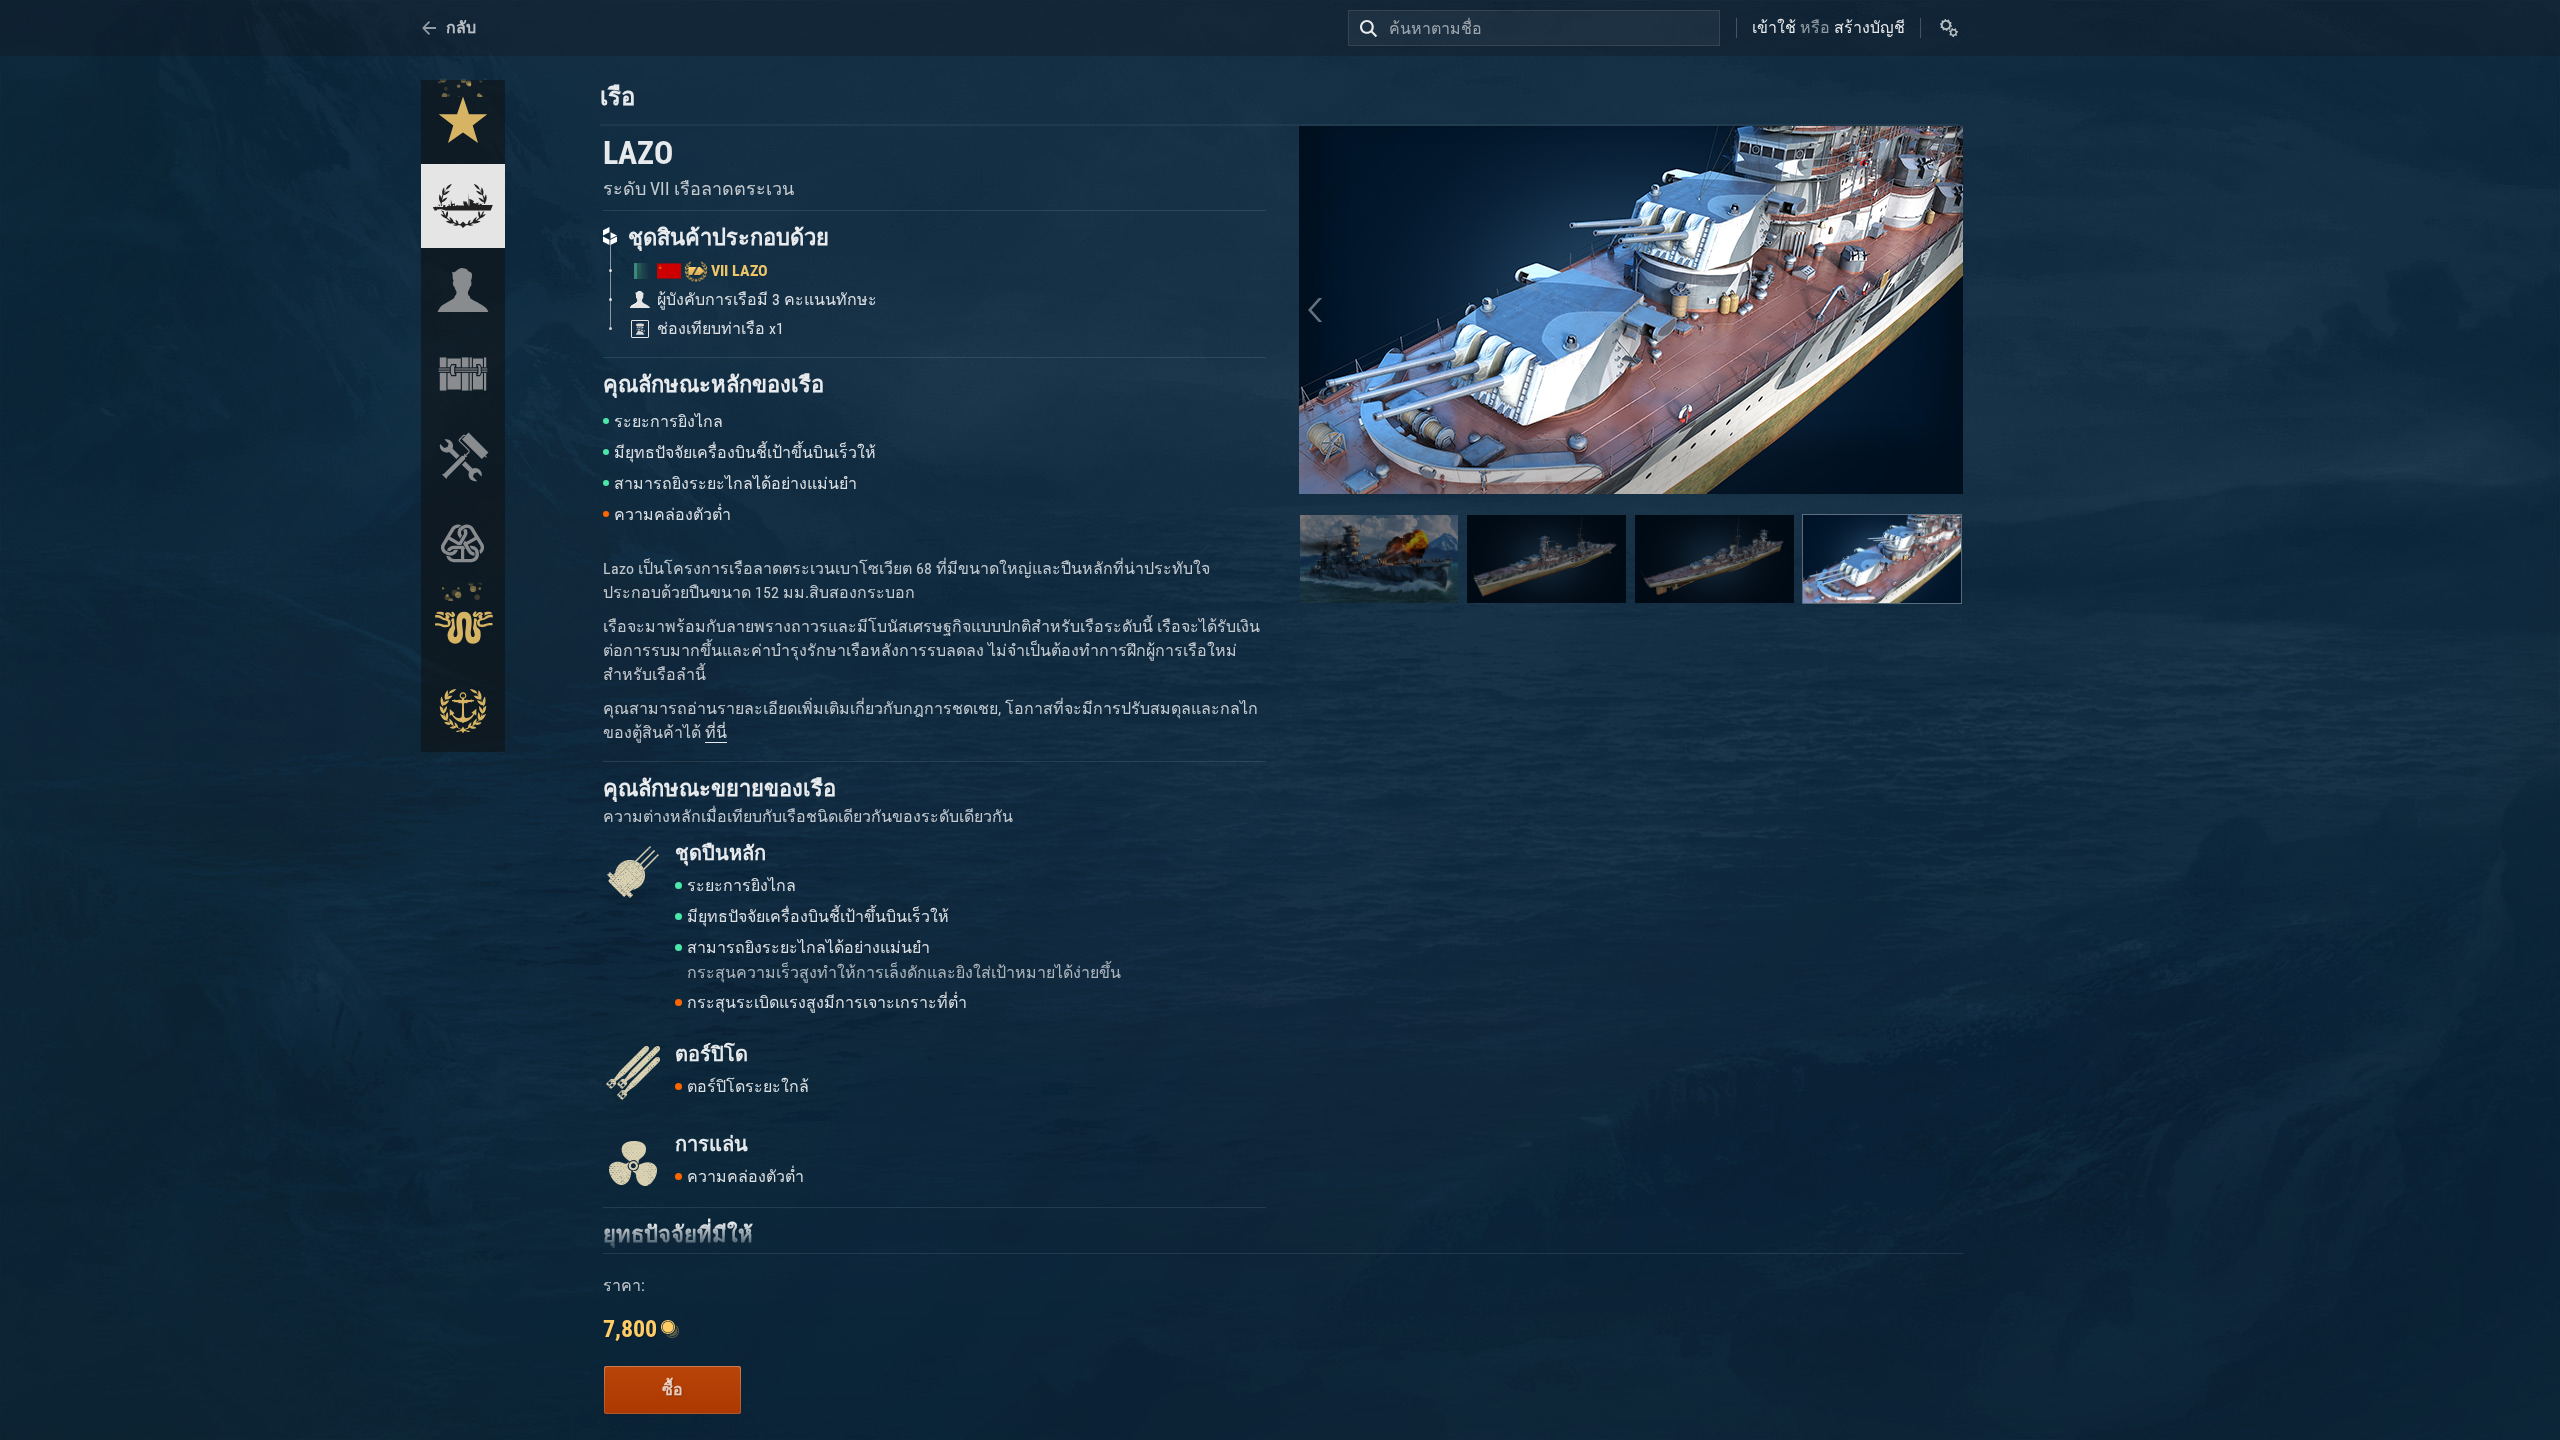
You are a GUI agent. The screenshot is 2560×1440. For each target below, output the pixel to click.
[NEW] (463, 122)
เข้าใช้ (1774, 27)
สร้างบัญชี (1869, 27)
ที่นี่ (716, 732)
